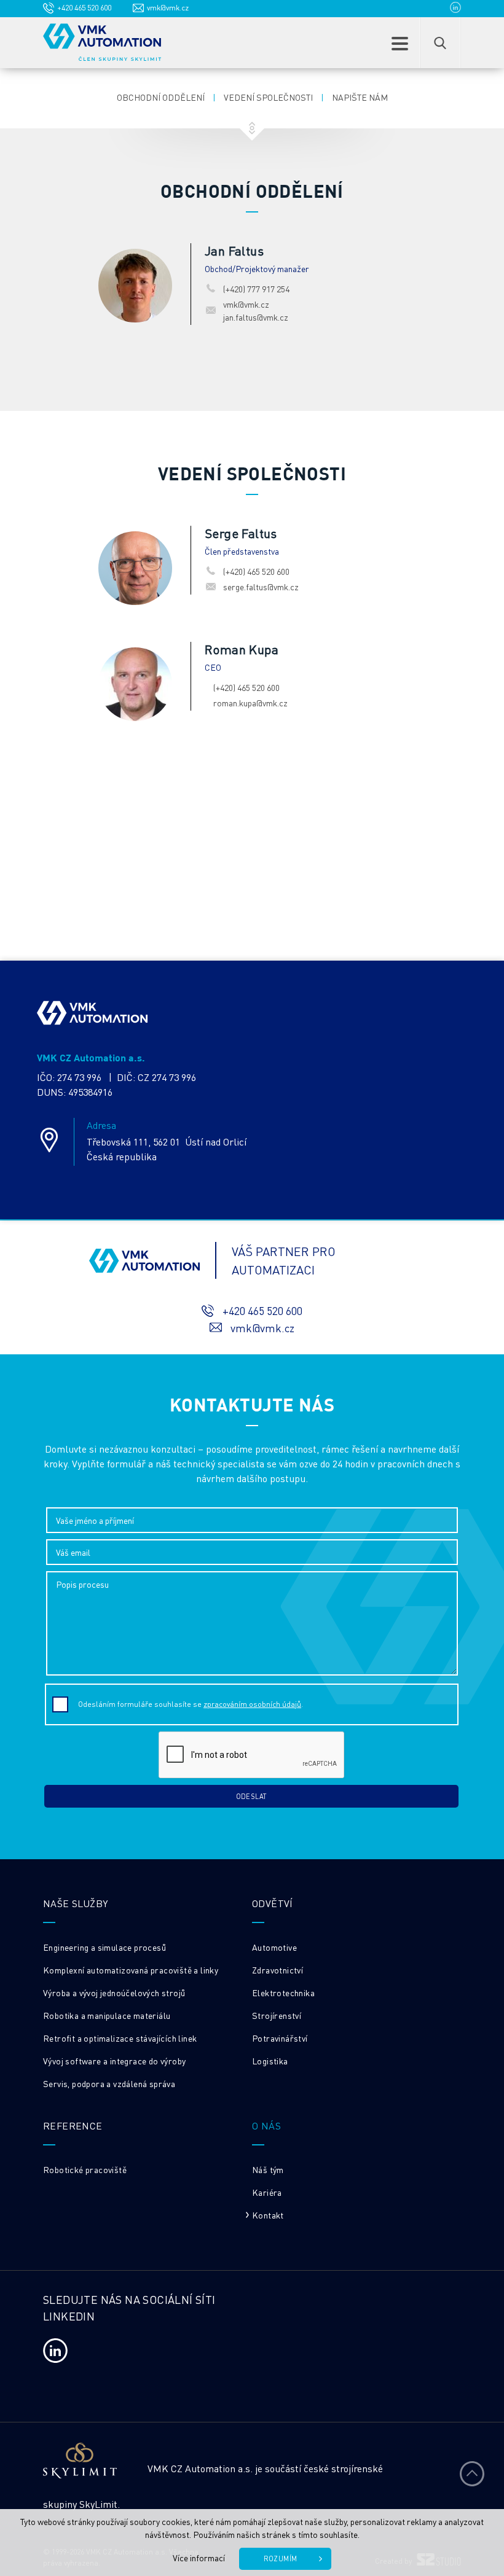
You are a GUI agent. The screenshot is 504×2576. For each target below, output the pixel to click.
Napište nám (360, 97)
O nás (266, 2125)
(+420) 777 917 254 (256, 289)
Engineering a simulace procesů (104, 1947)
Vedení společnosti (268, 97)
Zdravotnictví (278, 1970)
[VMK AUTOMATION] (102, 42)
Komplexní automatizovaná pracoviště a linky (131, 1970)
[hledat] (440, 43)
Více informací (199, 2558)
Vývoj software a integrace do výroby (114, 2061)
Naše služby (75, 1903)
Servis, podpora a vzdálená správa (109, 2083)
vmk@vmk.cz (168, 8)
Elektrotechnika (283, 1992)
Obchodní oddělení (161, 97)
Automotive (274, 1947)
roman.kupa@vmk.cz (250, 703)
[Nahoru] (472, 2473)
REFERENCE (73, 2125)
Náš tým (268, 2169)
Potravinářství (280, 2038)
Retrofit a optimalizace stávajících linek (120, 2038)
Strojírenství (277, 2015)
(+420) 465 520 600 (256, 571)
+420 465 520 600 (84, 8)
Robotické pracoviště (85, 2169)
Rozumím (281, 2559)
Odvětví (273, 1903)
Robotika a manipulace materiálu (107, 2015)
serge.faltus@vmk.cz (261, 587)
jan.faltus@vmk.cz (256, 317)
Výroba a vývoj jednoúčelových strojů (114, 1992)
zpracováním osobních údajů (252, 1704)
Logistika (270, 2061)
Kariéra (267, 2192)
